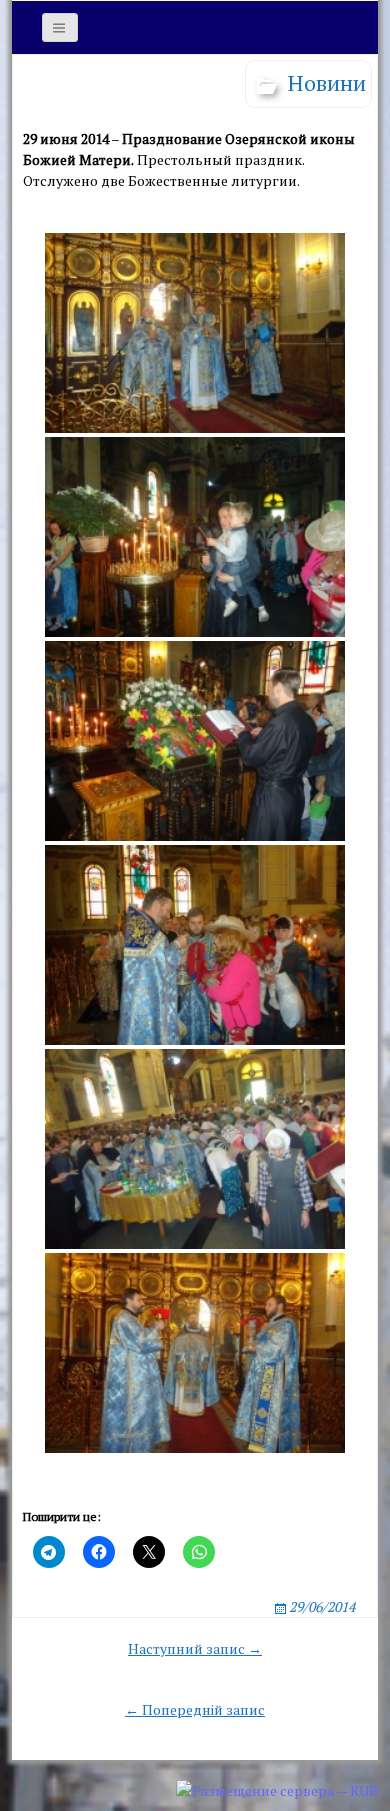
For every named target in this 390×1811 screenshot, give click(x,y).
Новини (327, 82)
